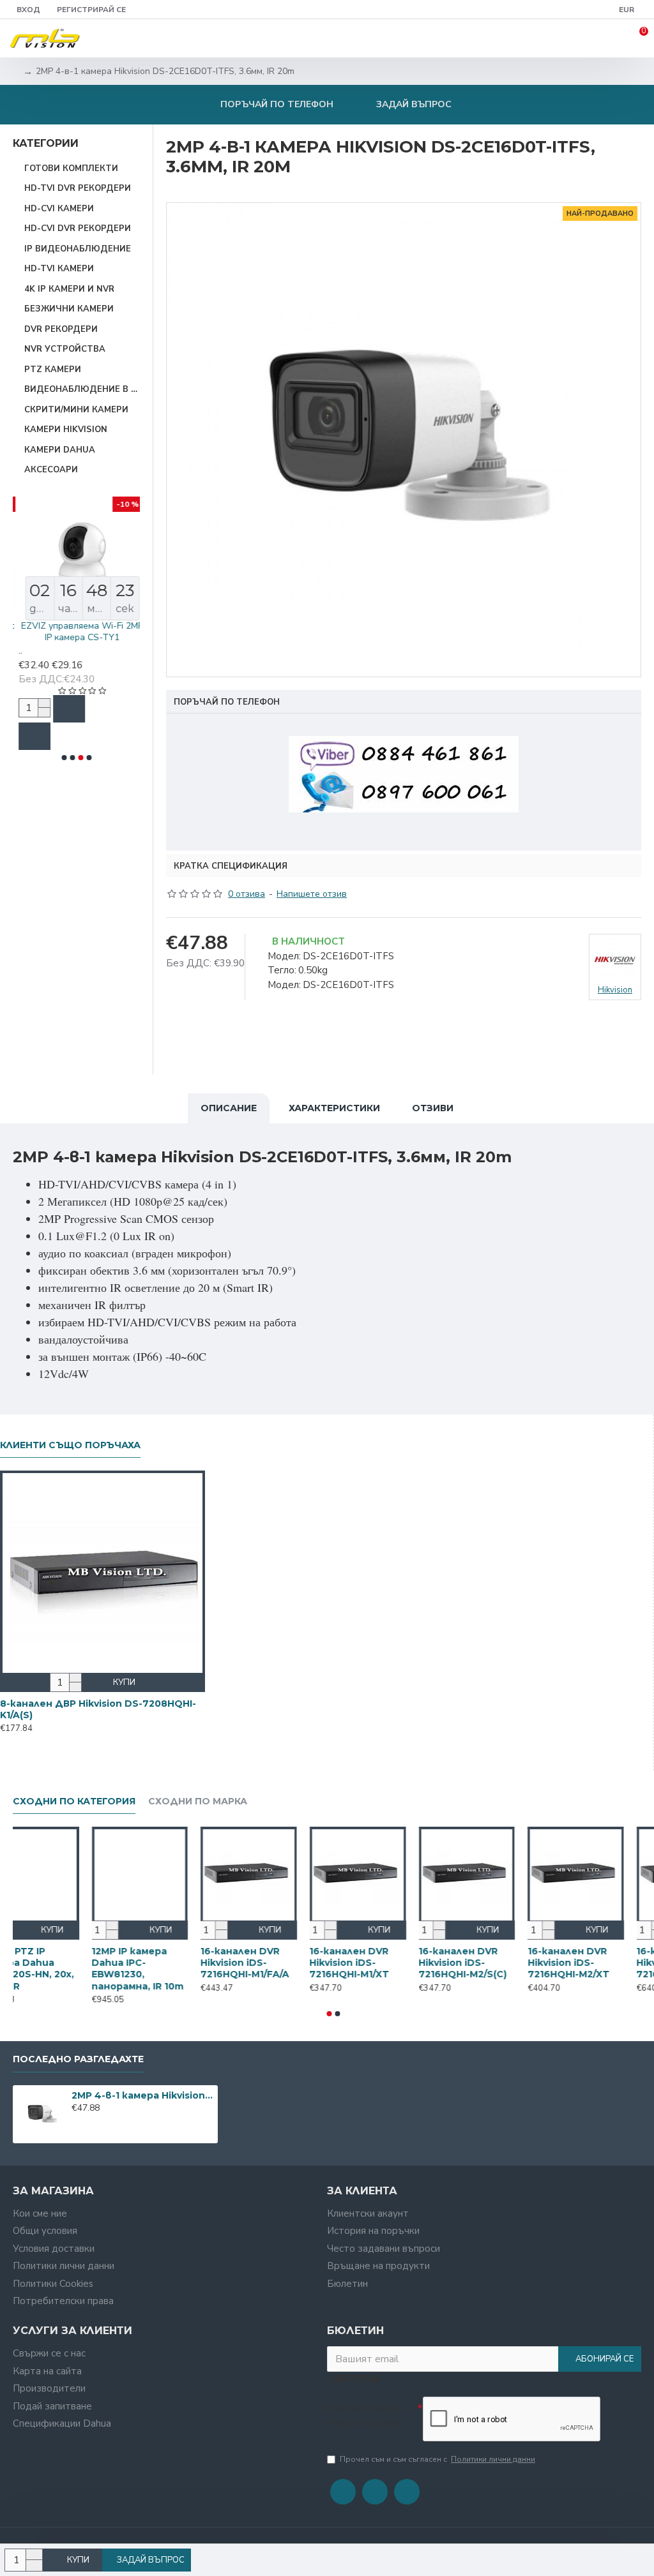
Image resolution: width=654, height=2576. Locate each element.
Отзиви (433, 1108)
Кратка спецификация (231, 866)
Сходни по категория (74, 1801)
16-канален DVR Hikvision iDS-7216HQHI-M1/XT (380, 1963)
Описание (229, 1108)
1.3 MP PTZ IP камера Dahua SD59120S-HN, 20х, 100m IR (58, 1969)
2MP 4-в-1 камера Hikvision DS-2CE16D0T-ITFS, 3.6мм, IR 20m (142, 2095)
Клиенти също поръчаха (70, 1445)
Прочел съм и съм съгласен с (437, 2459)
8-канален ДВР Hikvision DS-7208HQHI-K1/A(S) (98, 1709)
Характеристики (334, 1108)
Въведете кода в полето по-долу (367, 2415)
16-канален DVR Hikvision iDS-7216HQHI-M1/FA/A (275, 1963)
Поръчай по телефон (227, 702)
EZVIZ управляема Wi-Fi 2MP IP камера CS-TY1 (76, 632)
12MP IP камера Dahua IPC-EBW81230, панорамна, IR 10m (168, 1969)
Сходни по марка (198, 1801)
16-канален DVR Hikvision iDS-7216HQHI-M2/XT (598, 1963)
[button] (64, 758)
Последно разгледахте (78, 2059)
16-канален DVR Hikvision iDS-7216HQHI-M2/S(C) (493, 1963)
